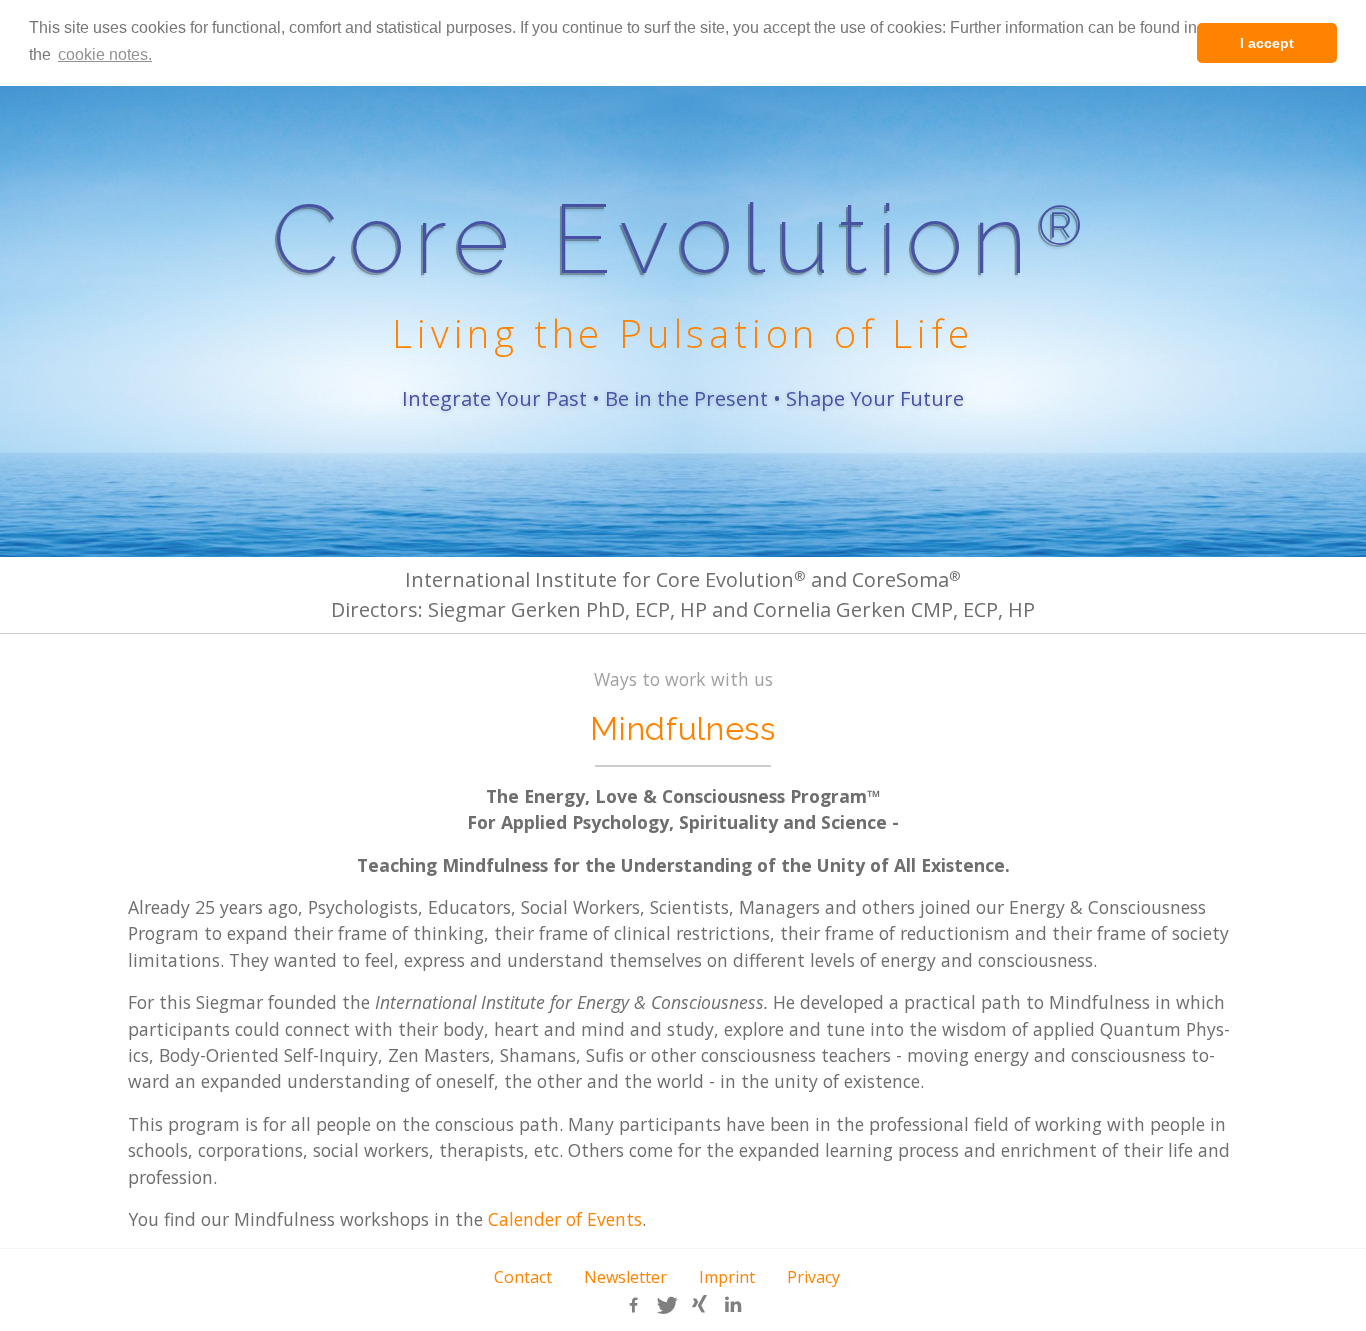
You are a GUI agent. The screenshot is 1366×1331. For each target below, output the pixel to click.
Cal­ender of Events (565, 1219)
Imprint (727, 1277)
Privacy (813, 1277)
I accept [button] (1267, 43)
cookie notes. (105, 54)
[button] (634, 1305)
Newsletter (625, 1277)
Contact (523, 1277)
